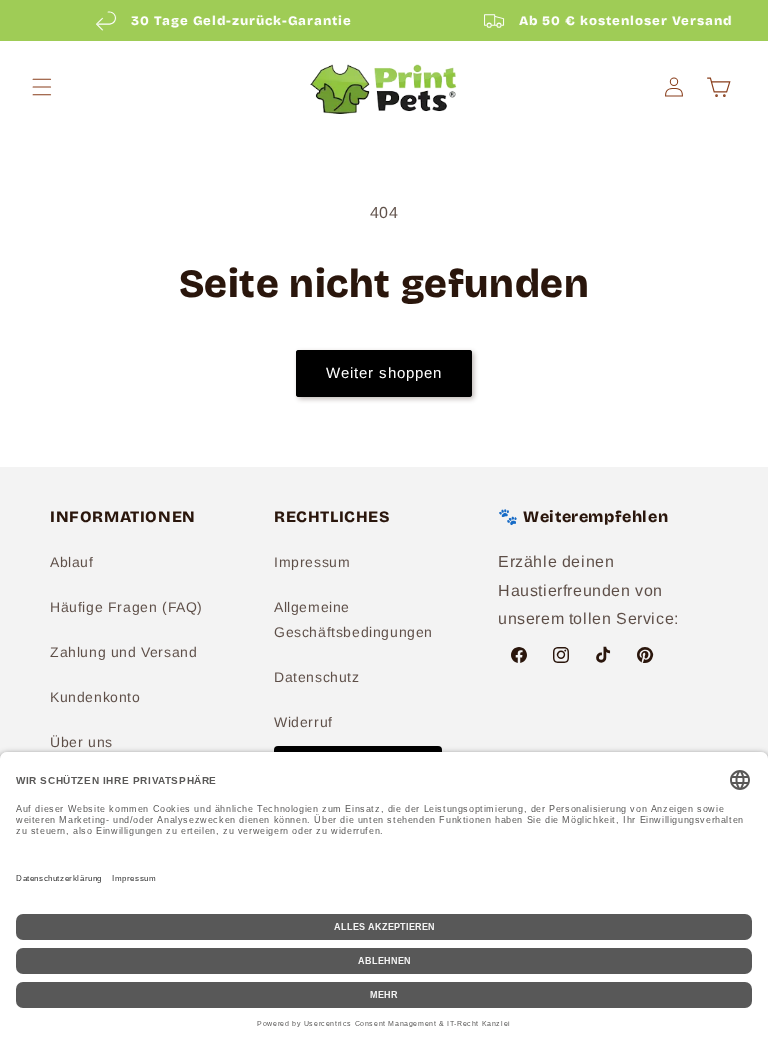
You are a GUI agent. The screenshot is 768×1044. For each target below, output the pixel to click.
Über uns (81, 742)
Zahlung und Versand (123, 652)
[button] (42, 87)
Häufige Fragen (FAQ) (126, 607)
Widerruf (303, 722)
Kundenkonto (95, 697)
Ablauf (72, 562)
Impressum (312, 562)
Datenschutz (317, 677)
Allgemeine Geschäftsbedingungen (353, 619)
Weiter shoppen (384, 372)
